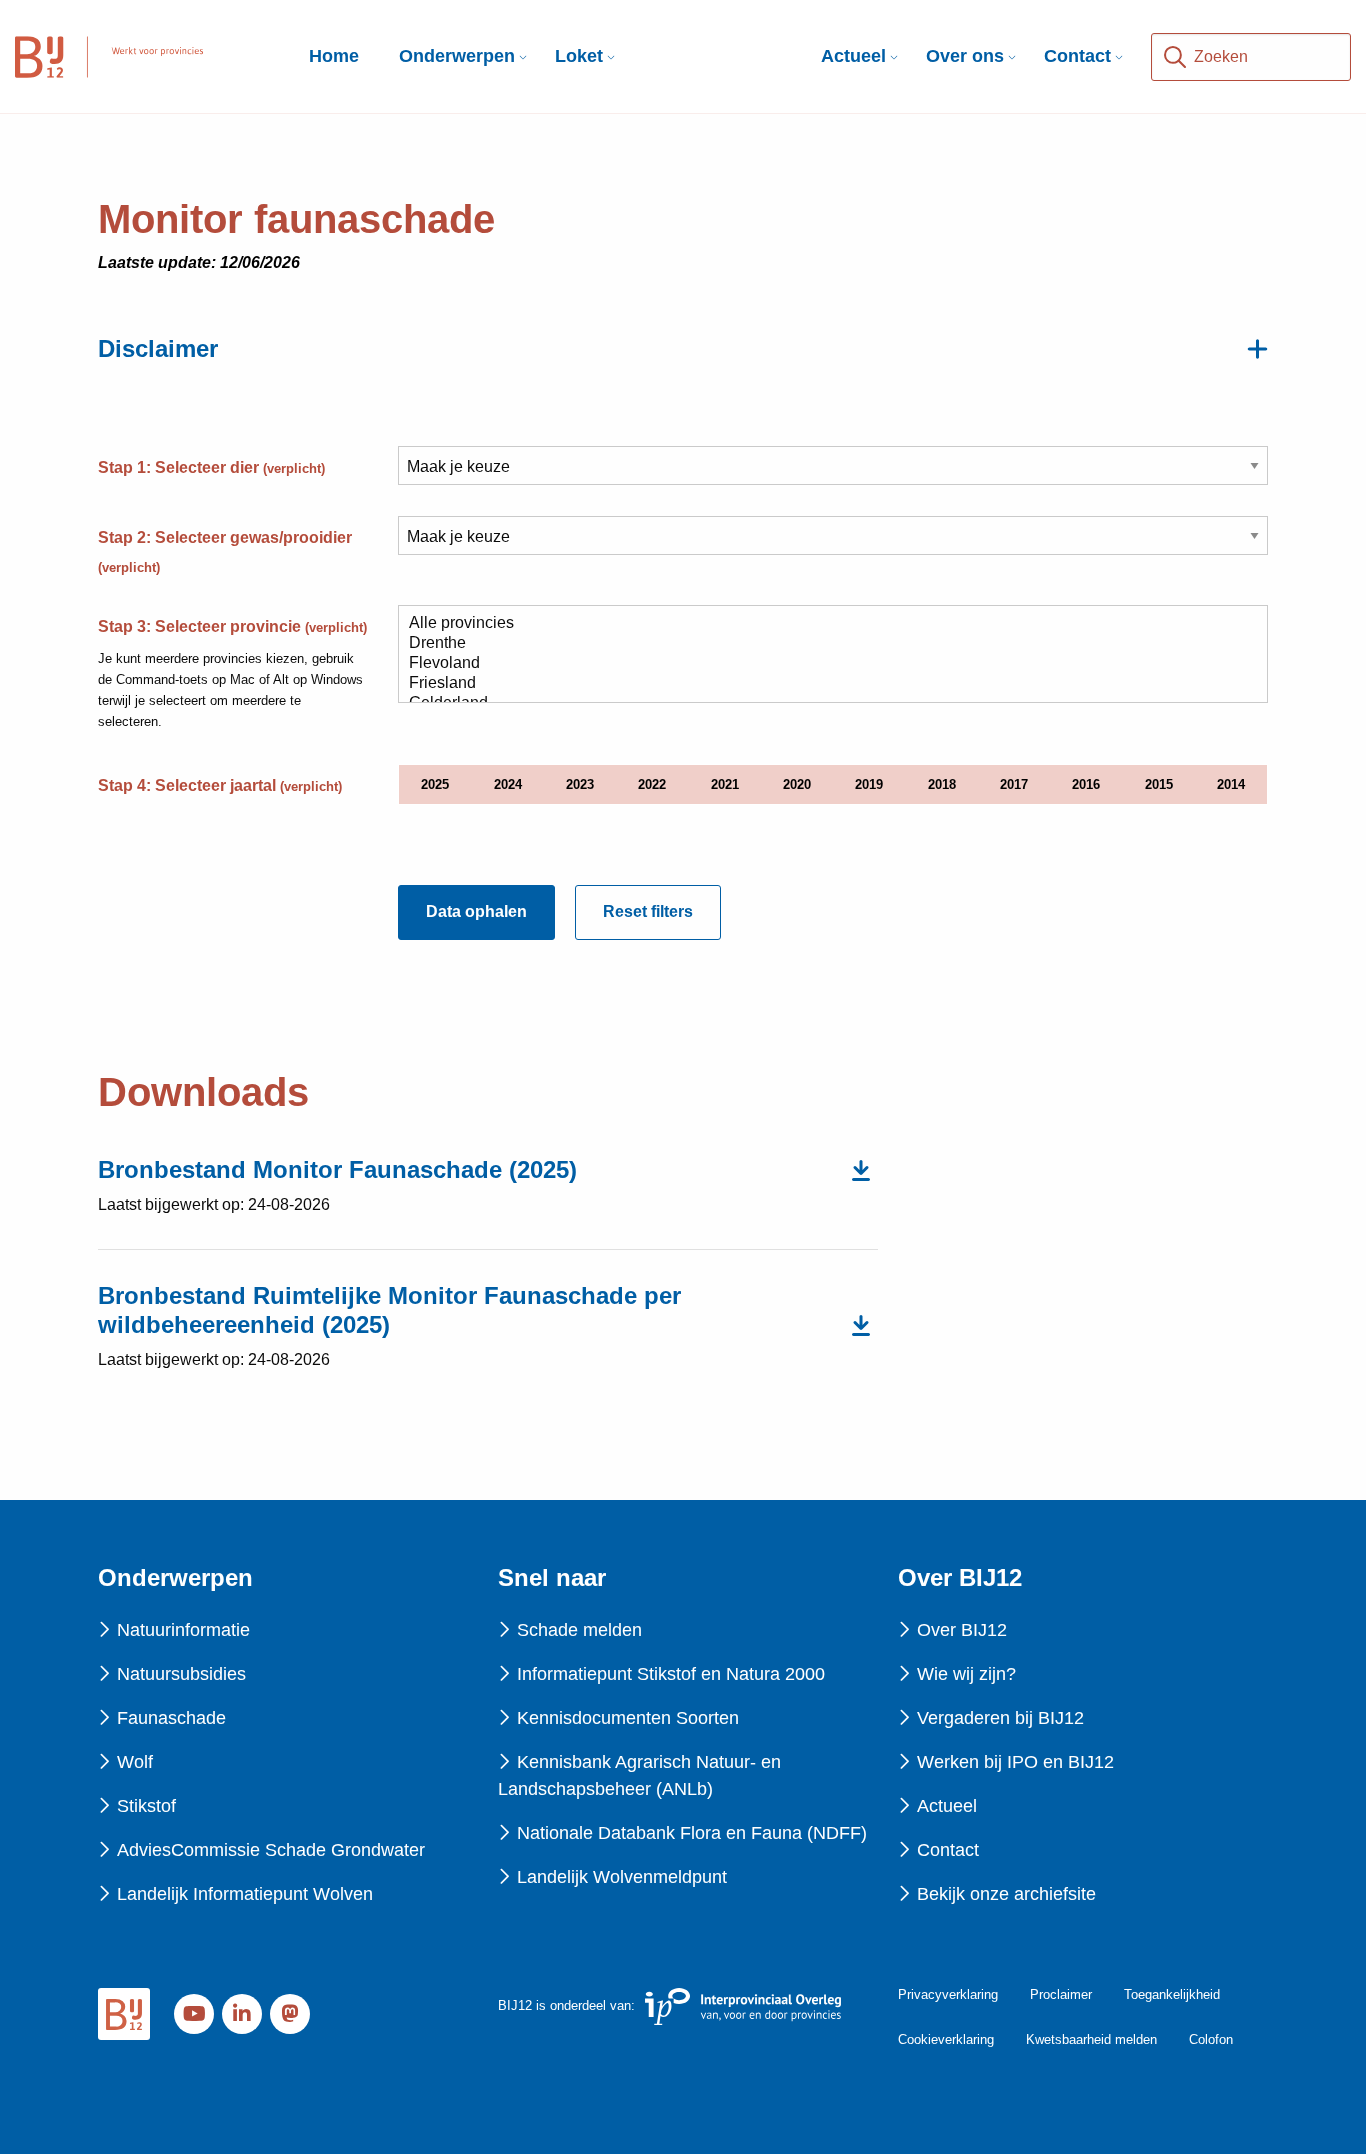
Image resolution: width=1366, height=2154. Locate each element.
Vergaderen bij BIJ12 (1000, 1718)
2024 (508, 784)
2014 (1231, 784)
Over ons (965, 56)
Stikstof (146, 1806)
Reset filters (648, 911)
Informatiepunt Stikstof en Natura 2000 (671, 1674)
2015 (1159, 784)
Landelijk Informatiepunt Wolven (245, 1894)
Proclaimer (1061, 1994)
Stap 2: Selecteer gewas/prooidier (225, 552)
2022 (652, 784)
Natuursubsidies (181, 1674)
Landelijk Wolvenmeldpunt (622, 1877)
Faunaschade (171, 1718)
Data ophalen (476, 911)
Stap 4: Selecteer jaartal (220, 785)
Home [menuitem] (334, 56)
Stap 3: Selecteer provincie (232, 626)
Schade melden (579, 1630)
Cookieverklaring (946, 2039)
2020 (797, 784)
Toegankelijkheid (1172, 1994)
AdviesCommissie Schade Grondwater (271, 1850)
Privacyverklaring (948, 1994)
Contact (1077, 56)
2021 (725, 784)
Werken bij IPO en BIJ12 (1015, 1762)
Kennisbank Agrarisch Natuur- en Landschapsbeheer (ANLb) (639, 1775)
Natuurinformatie (183, 1630)
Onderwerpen (457, 56)
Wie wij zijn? (966, 1674)
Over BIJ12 (962, 1630)
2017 (1014, 784)
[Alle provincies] (825, 624)
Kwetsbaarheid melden (1091, 2039)
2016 (1086, 784)
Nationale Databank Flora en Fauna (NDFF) (692, 1833)
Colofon (1211, 2039)
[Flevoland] (825, 664)
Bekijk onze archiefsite (1006, 1894)
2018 (942, 784)
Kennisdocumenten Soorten (628, 1718)
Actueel (853, 56)
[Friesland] (825, 684)
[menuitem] (457, 56)
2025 (435, 784)
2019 (869, 784)
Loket (579, 56)
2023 (580, 784)
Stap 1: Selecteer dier (211, 467)
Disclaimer (158, 348)
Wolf (135, 1762)
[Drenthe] (825, 644)
